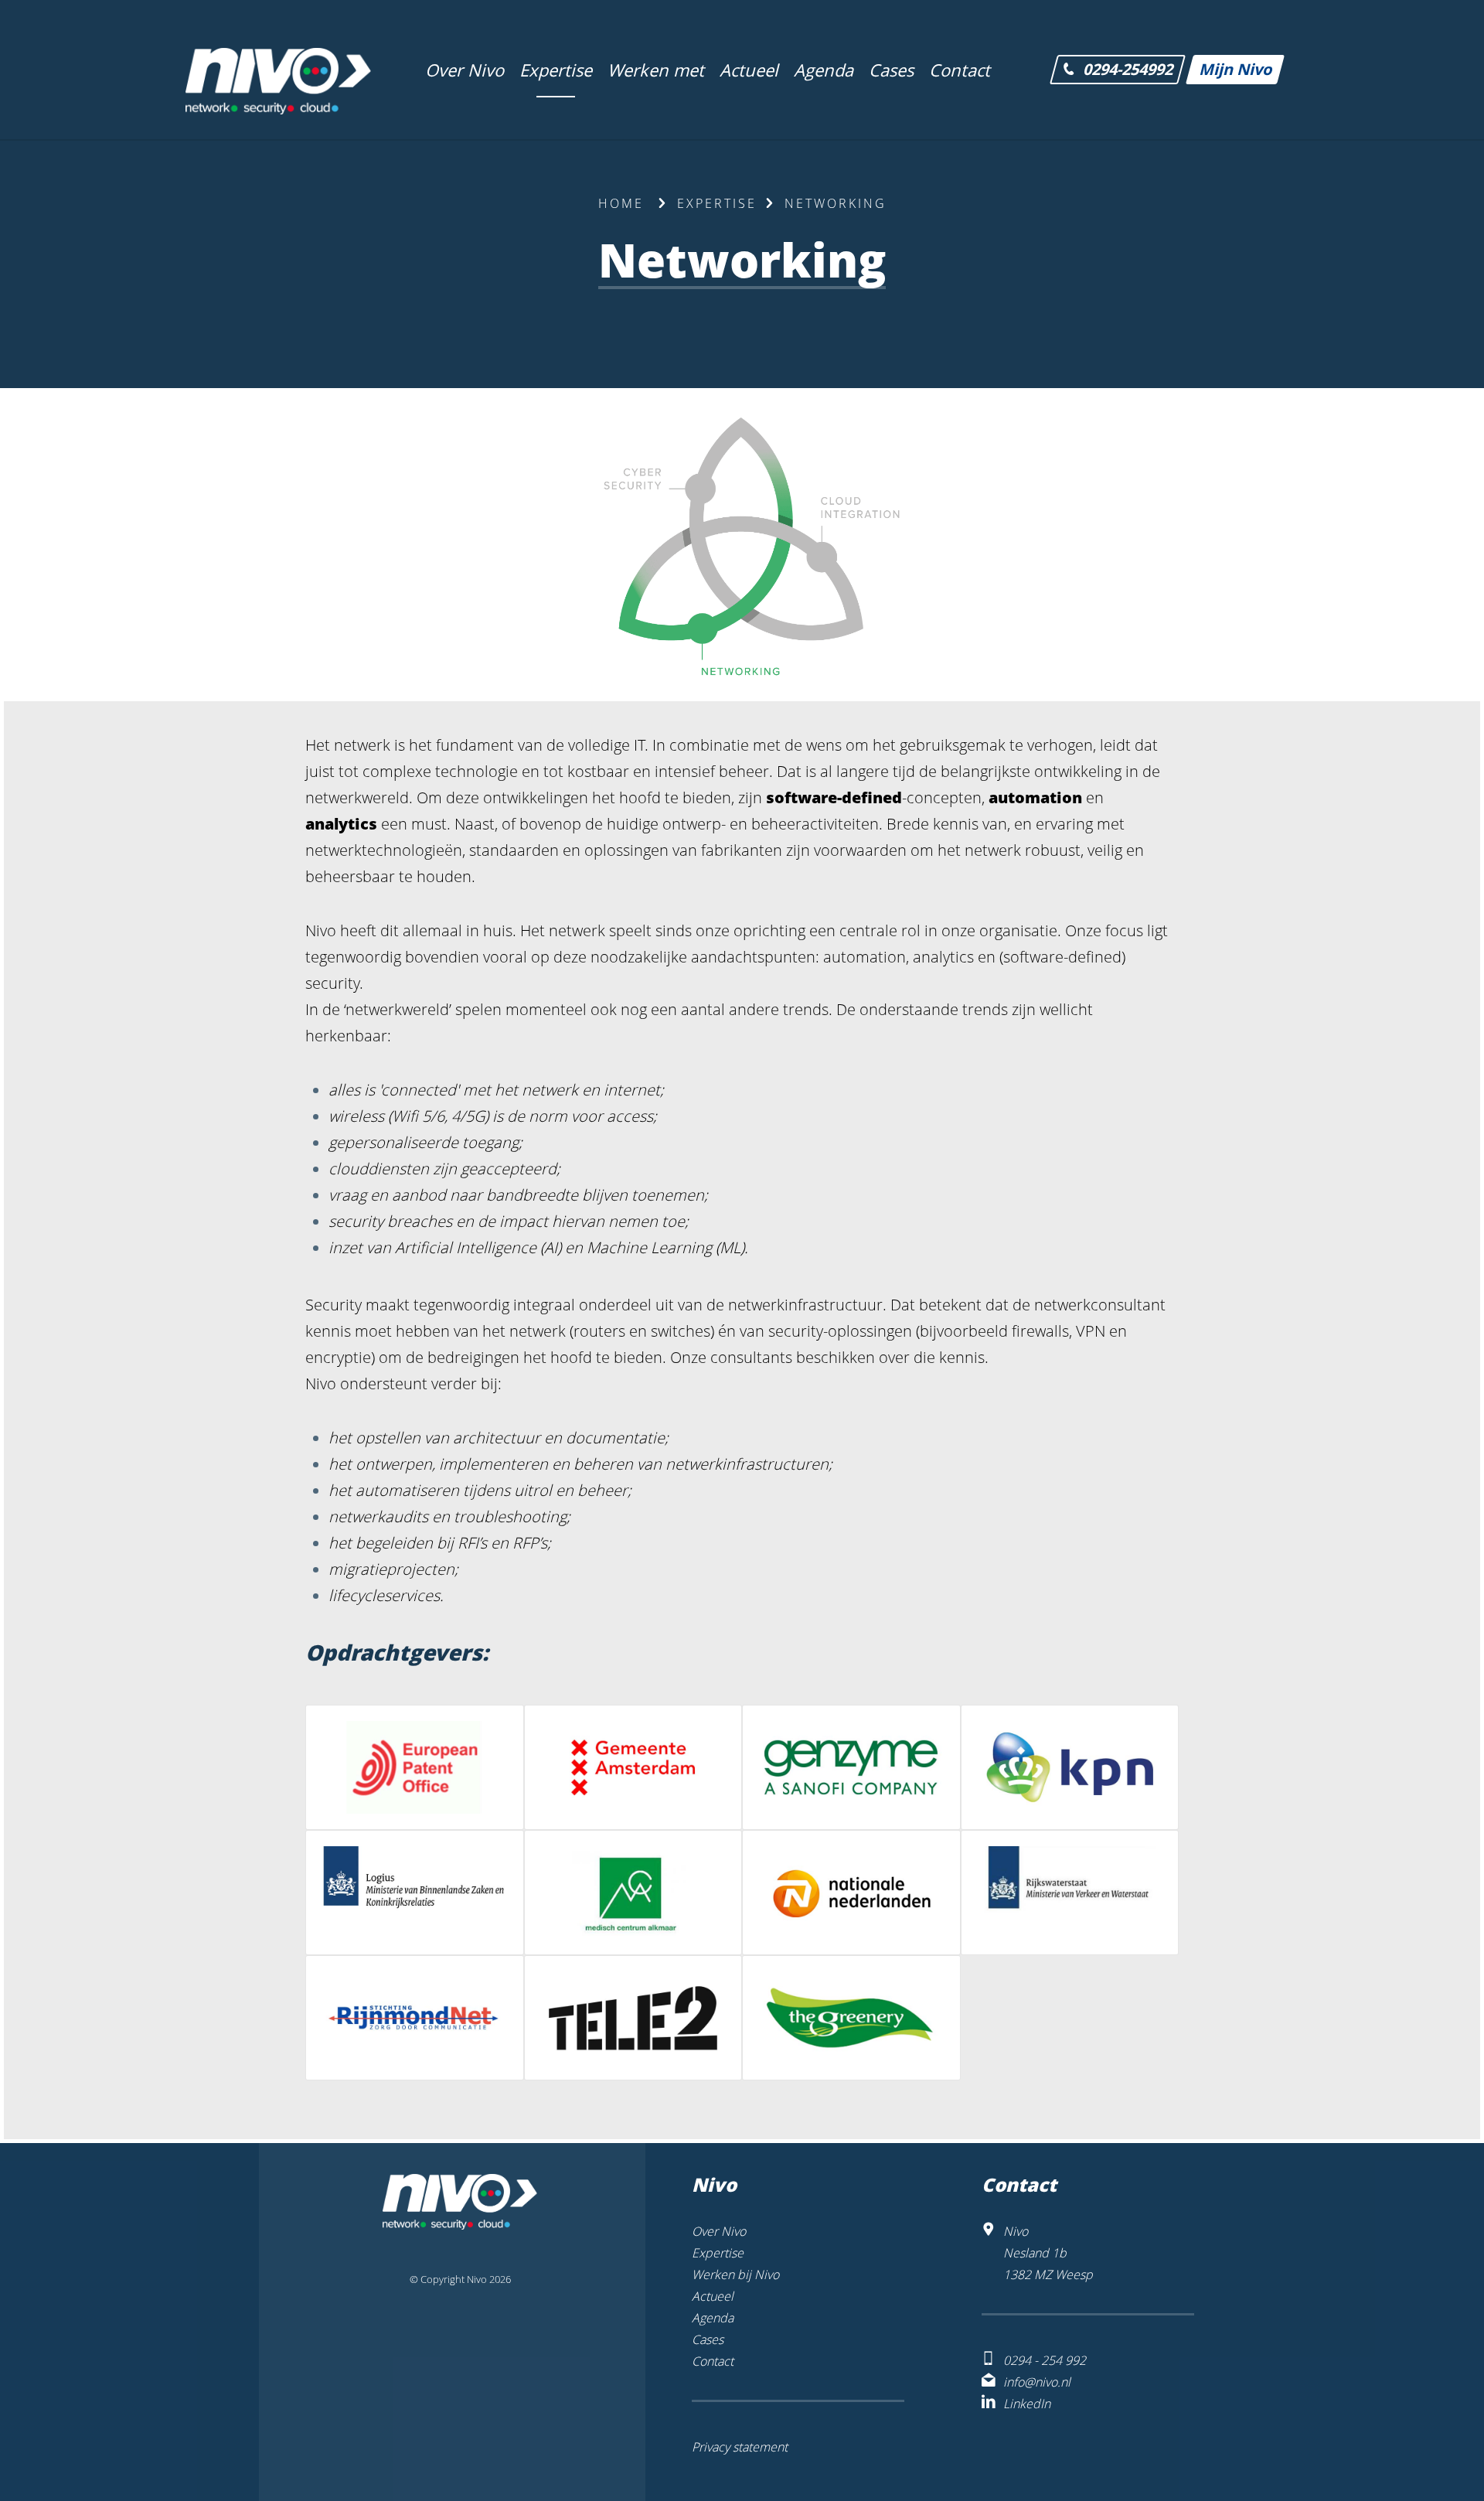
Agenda (713, 2318)
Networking (836, 203)
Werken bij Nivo (735, 2274)
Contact (713, 2361)
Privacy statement (740, 2447)
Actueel (713, 2296)
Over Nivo (719, 2231)
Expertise (717, 203)
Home (621, 203)
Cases (708, 2339)
